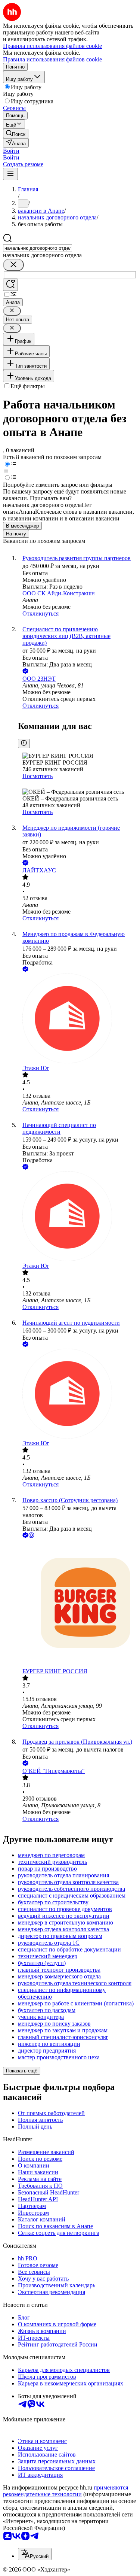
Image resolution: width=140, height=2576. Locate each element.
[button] (11, 151)
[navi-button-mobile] (10, 174)
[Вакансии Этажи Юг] (77, 1019)
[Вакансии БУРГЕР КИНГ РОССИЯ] (77, 1604)
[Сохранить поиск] (10, 285)
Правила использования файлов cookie (52, 59)
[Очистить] (13, 265)
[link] (16, 133)
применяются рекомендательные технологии (66, 2491)
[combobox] (38, 248)
